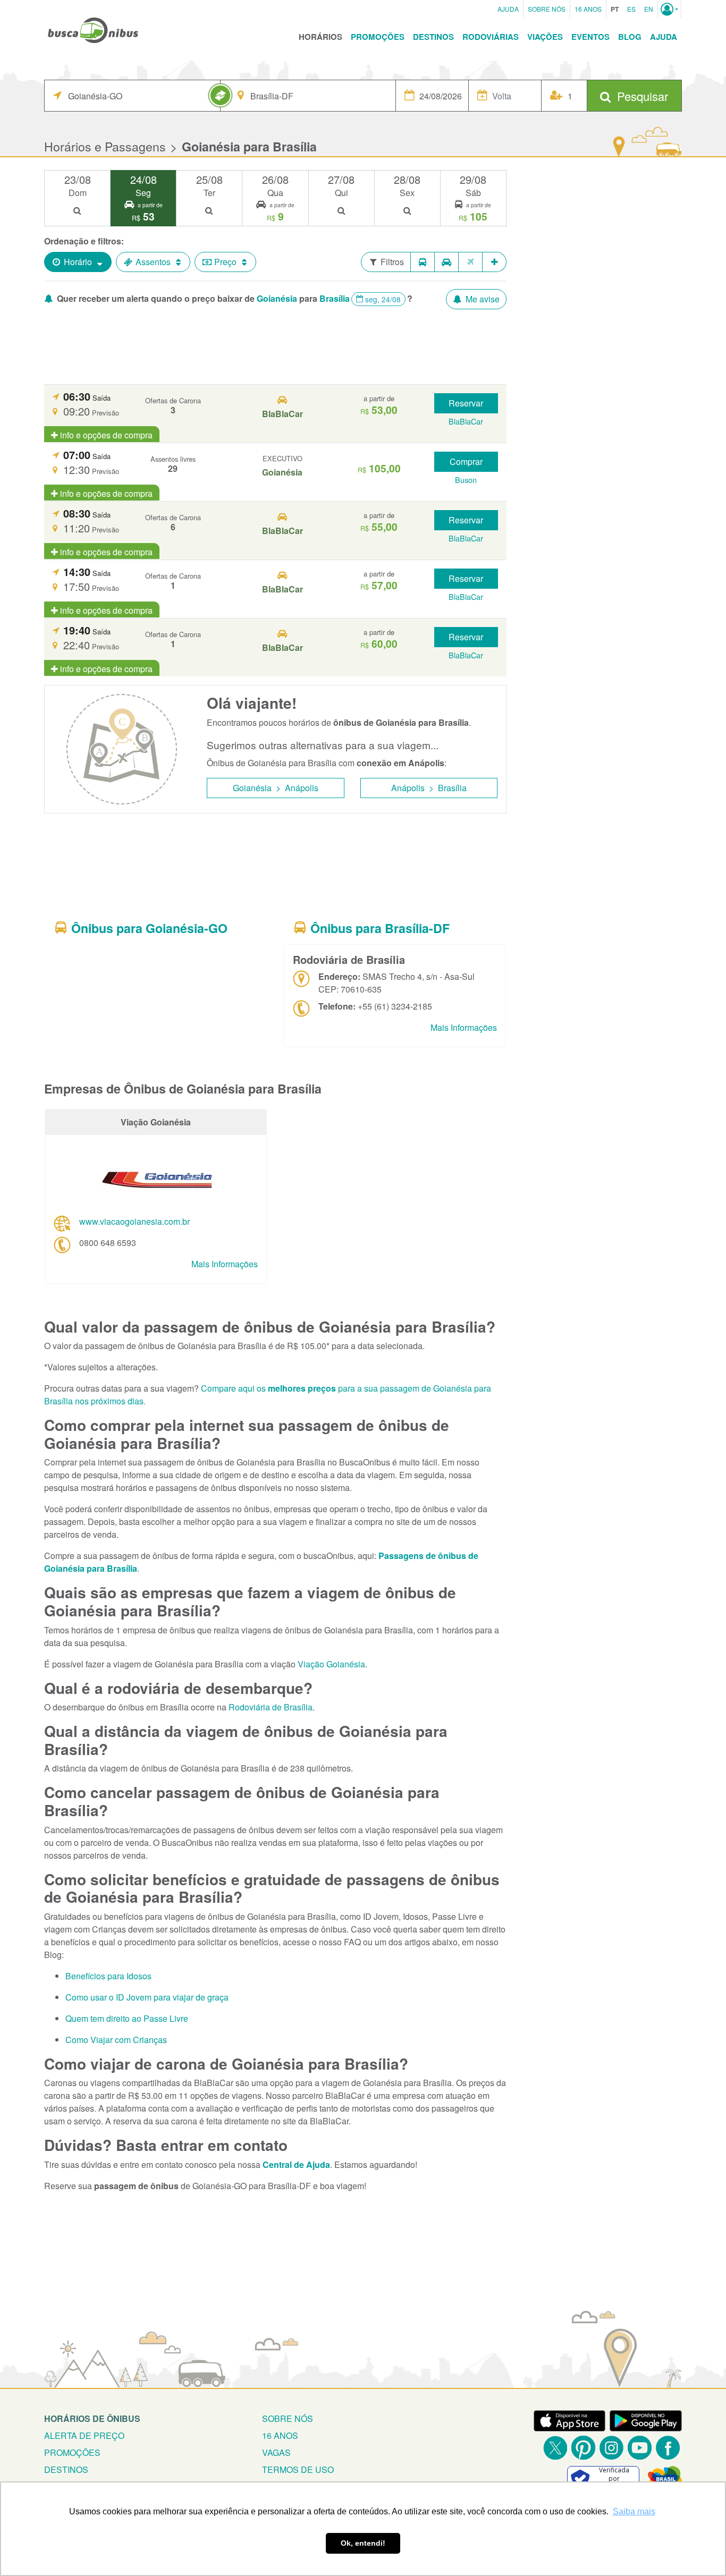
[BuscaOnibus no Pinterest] (583, 2448)
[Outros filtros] (495, 262)
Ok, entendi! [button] (363, 2543)
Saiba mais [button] (634, 2511)
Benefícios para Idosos (108, 1976)
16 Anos (588, 9)
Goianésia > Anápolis (276, 788)
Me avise (482, 299)
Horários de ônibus (92, 2418)
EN (649, 9)
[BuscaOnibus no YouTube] (640, 2448)
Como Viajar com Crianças (116, 2040)
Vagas (276, 2452)
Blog (630, 37)
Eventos (590, 37)
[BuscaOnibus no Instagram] (611, 2448)
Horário (78, 262)
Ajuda (508, 9)
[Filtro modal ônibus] (423, 262)
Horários (320, 37)
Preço (225, 262)
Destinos (433, 37)
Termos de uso (298, 2469)
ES (631, 9)
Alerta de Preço (84, 2435)
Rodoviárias (491, 37)
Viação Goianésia (331, 1664)
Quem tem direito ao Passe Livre (127, 2018)
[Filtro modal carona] (447, 262)
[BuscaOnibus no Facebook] (668, 2448)
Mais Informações (464, 1027)
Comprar (466, 461)
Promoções (378, 37)
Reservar (466, 403)
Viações (545, 37)
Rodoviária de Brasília (271, 1707)
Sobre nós (288, 2418)
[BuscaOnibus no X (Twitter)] (555, 2448)
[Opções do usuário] (669, 9)
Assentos (153, 262)
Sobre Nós (547, 9)
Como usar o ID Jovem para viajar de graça (147, 1997)
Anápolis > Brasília (429, 788)
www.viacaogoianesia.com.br (134, 1221)
